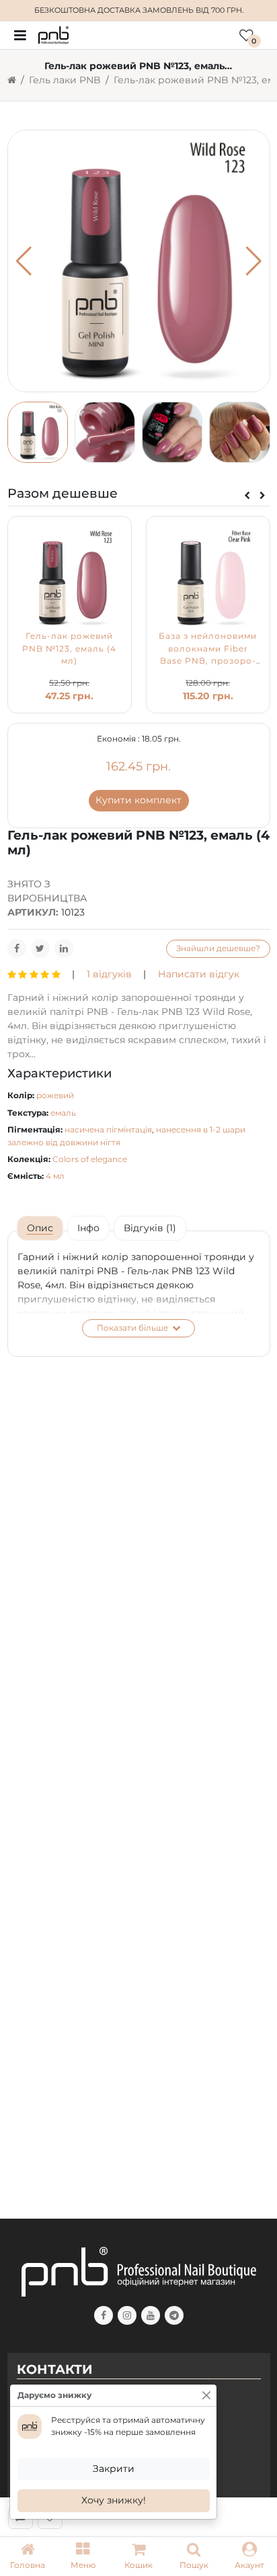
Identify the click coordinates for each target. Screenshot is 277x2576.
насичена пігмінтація (108, 1129)
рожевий (55, 1095)
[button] (83, 2557)
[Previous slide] (247, 496)
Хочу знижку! (114, 2500)
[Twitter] (40, 948)
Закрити (114, 2469)
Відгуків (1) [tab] (150, 1228)
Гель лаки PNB (65, 80)
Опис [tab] (40, 1228)
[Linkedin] (64, 948)
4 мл (55, 1176)
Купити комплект (138, 800)
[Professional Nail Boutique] (53, 34)
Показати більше (133, 1328)
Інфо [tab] (88, 1228)
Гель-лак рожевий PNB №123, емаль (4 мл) (69, 648)
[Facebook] (17, 948)
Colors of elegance (90, 1159)
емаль (63, 1113)
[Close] (206, 2395)
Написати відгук (199, 974)
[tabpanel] (139, 1294)
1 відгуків (109, 974)
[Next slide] (263, 496)
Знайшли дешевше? (218, 948)
